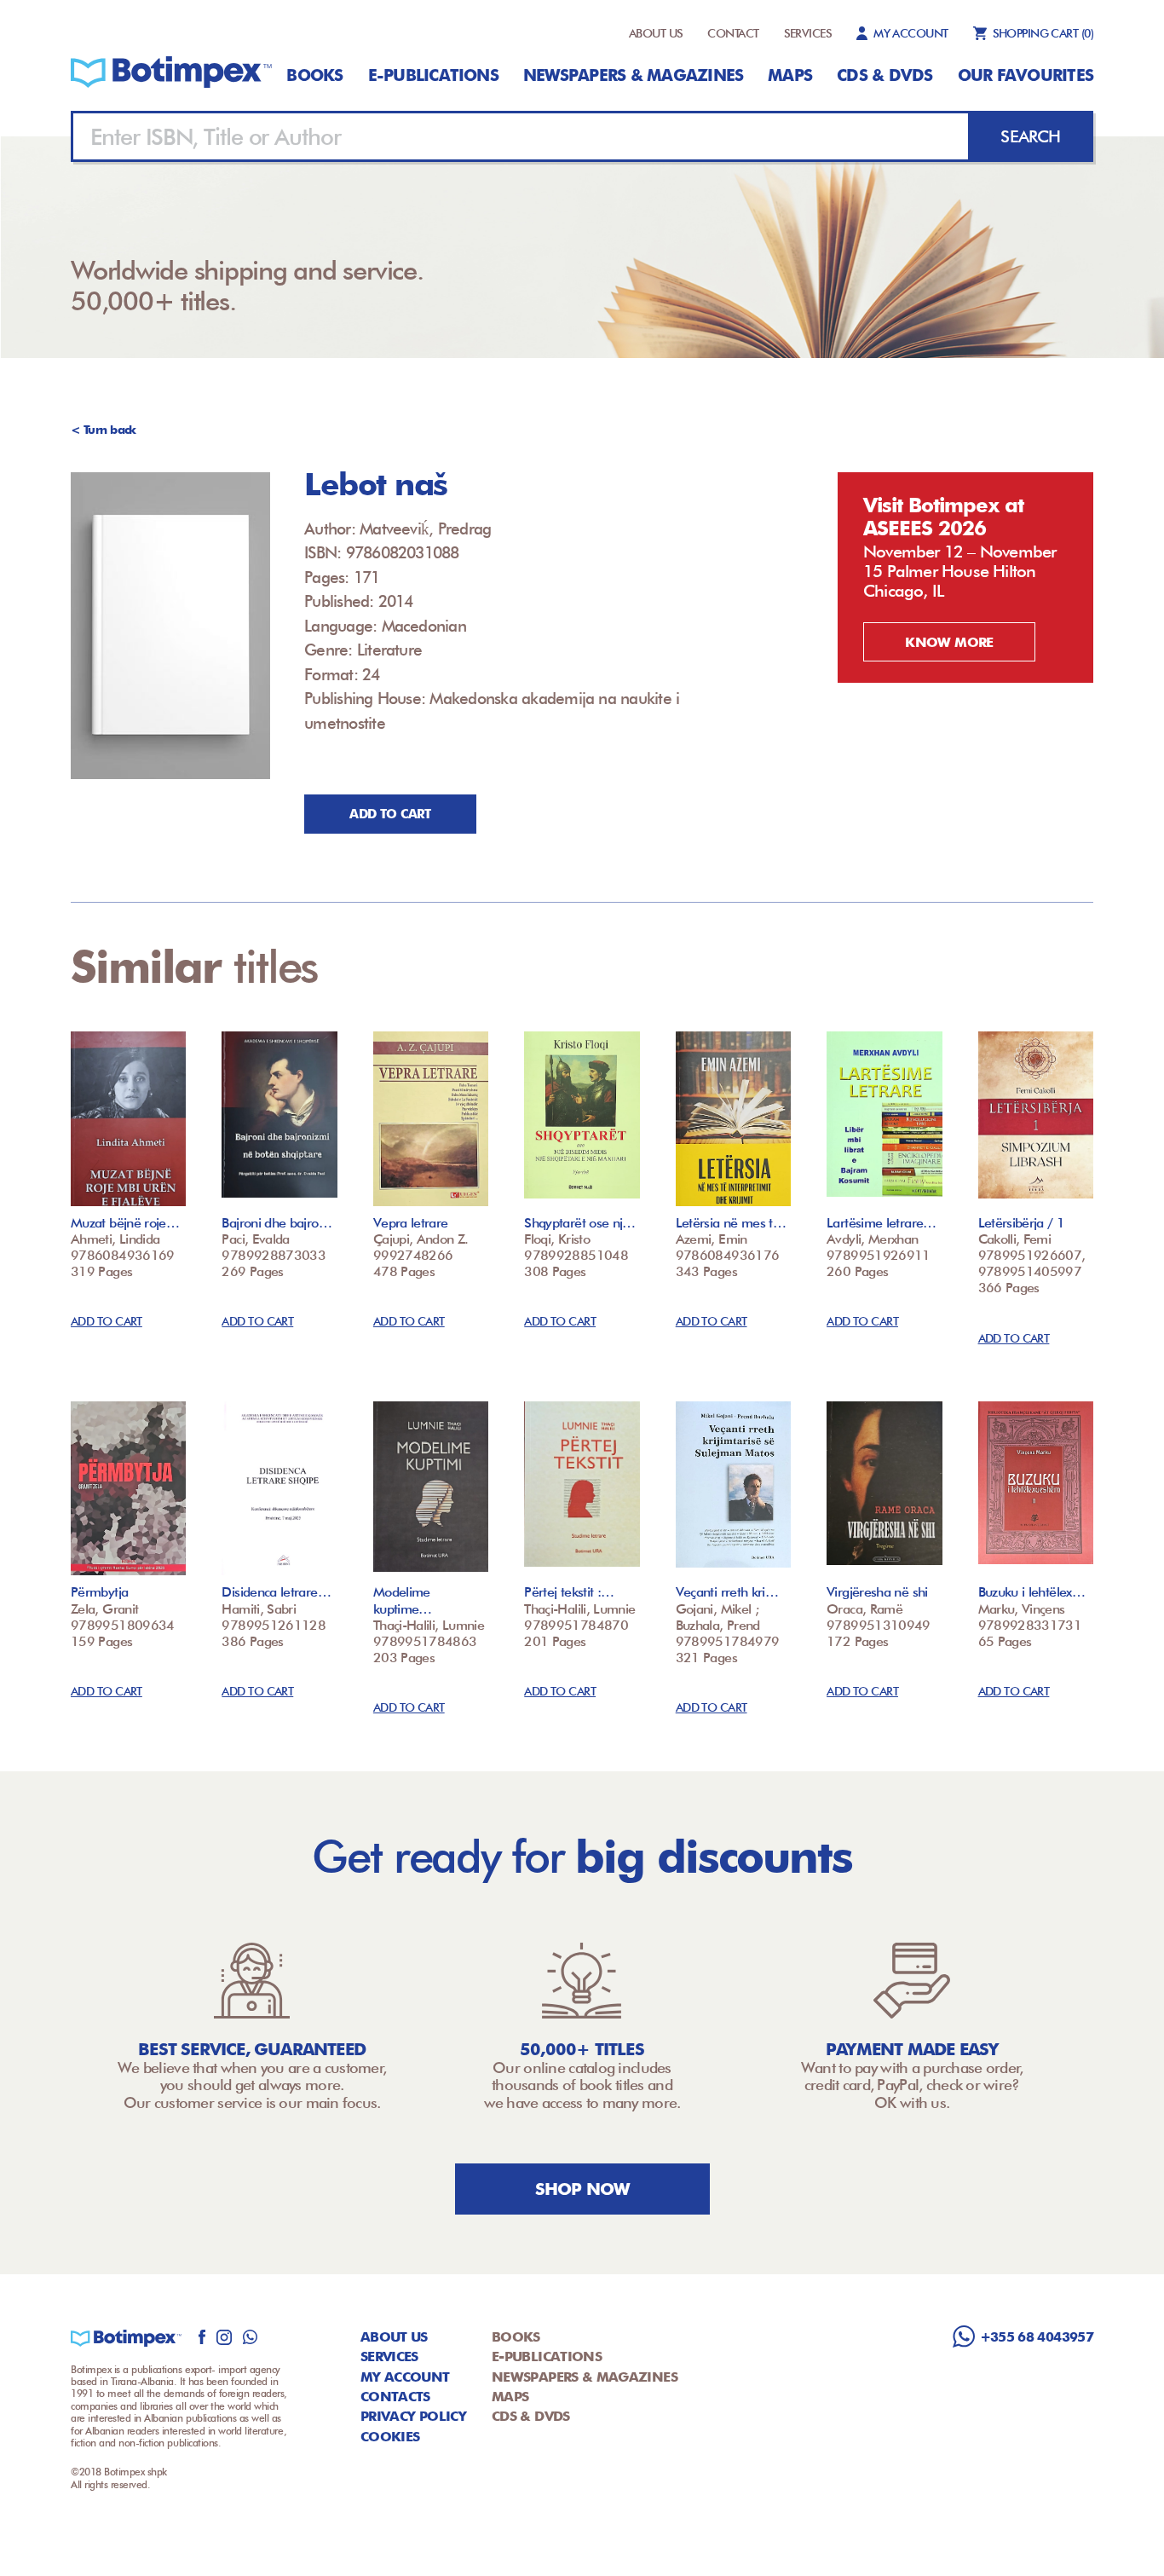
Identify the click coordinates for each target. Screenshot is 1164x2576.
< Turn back (104, 430)
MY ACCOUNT (910, 33)
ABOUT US (656, 33)
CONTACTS (395, 2397)
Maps (790, 75)
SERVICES (808, 33)
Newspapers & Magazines (633, 75)
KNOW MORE (949, 642)
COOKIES (390, 2437)
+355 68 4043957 (1037, 2337)
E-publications (433, 75)
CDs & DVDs (885, 75)
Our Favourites (1026, 75)
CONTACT (733, 33)
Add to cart (390, 814)
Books (314, 75)
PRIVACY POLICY (413, 2416)
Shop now (582, 2189)
